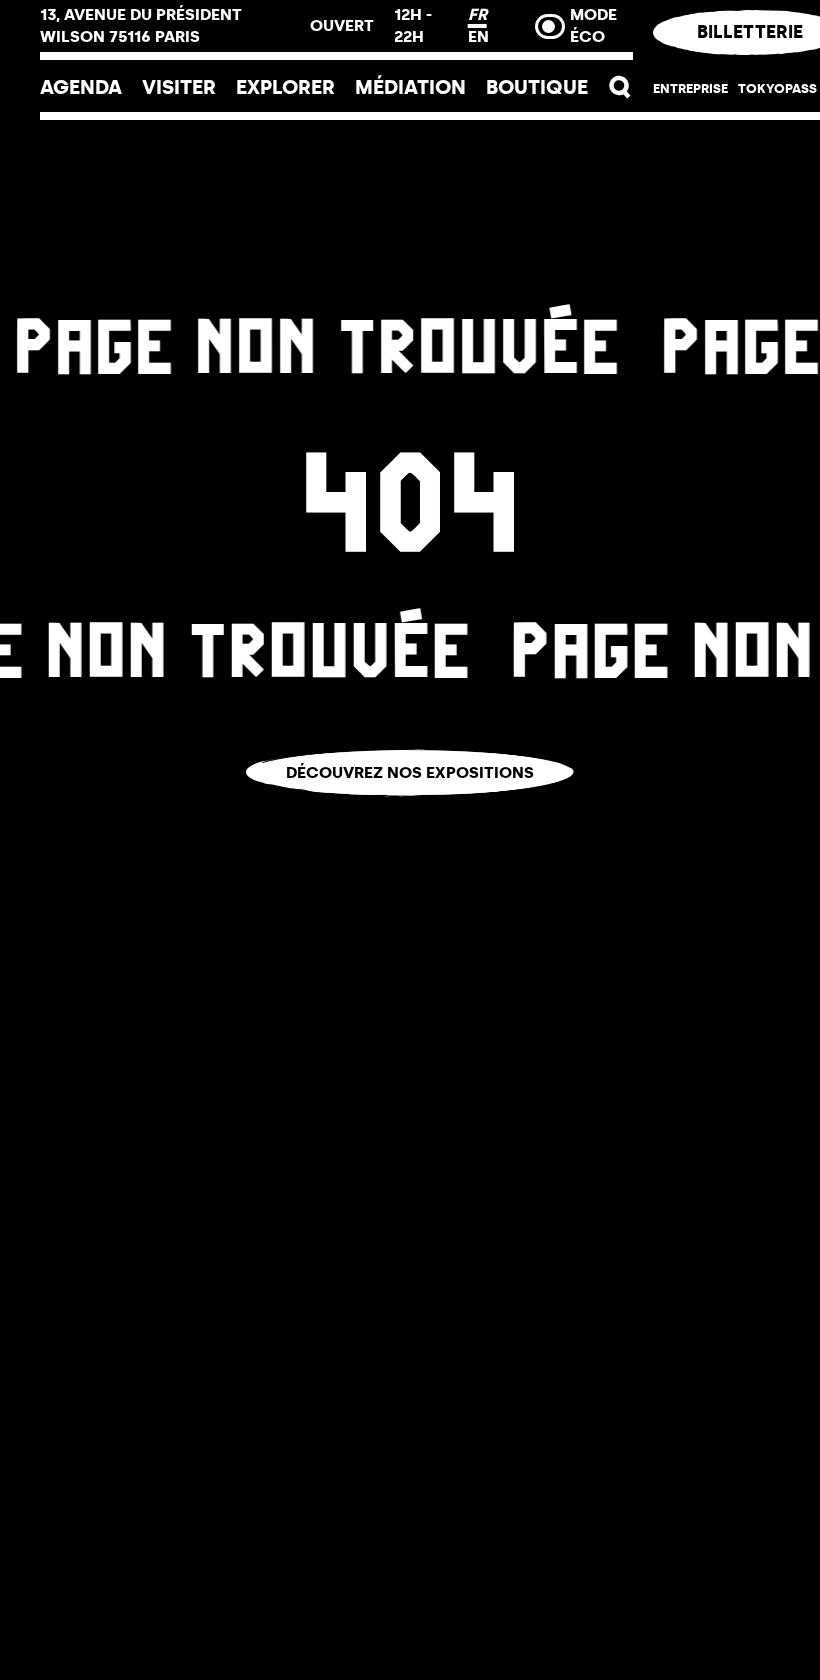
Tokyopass (777, 88)
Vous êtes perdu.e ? (410, 810)
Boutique (537, 87)
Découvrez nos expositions (410, 772)
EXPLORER (285, 87)
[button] (620, 87)
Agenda (81, 87)
